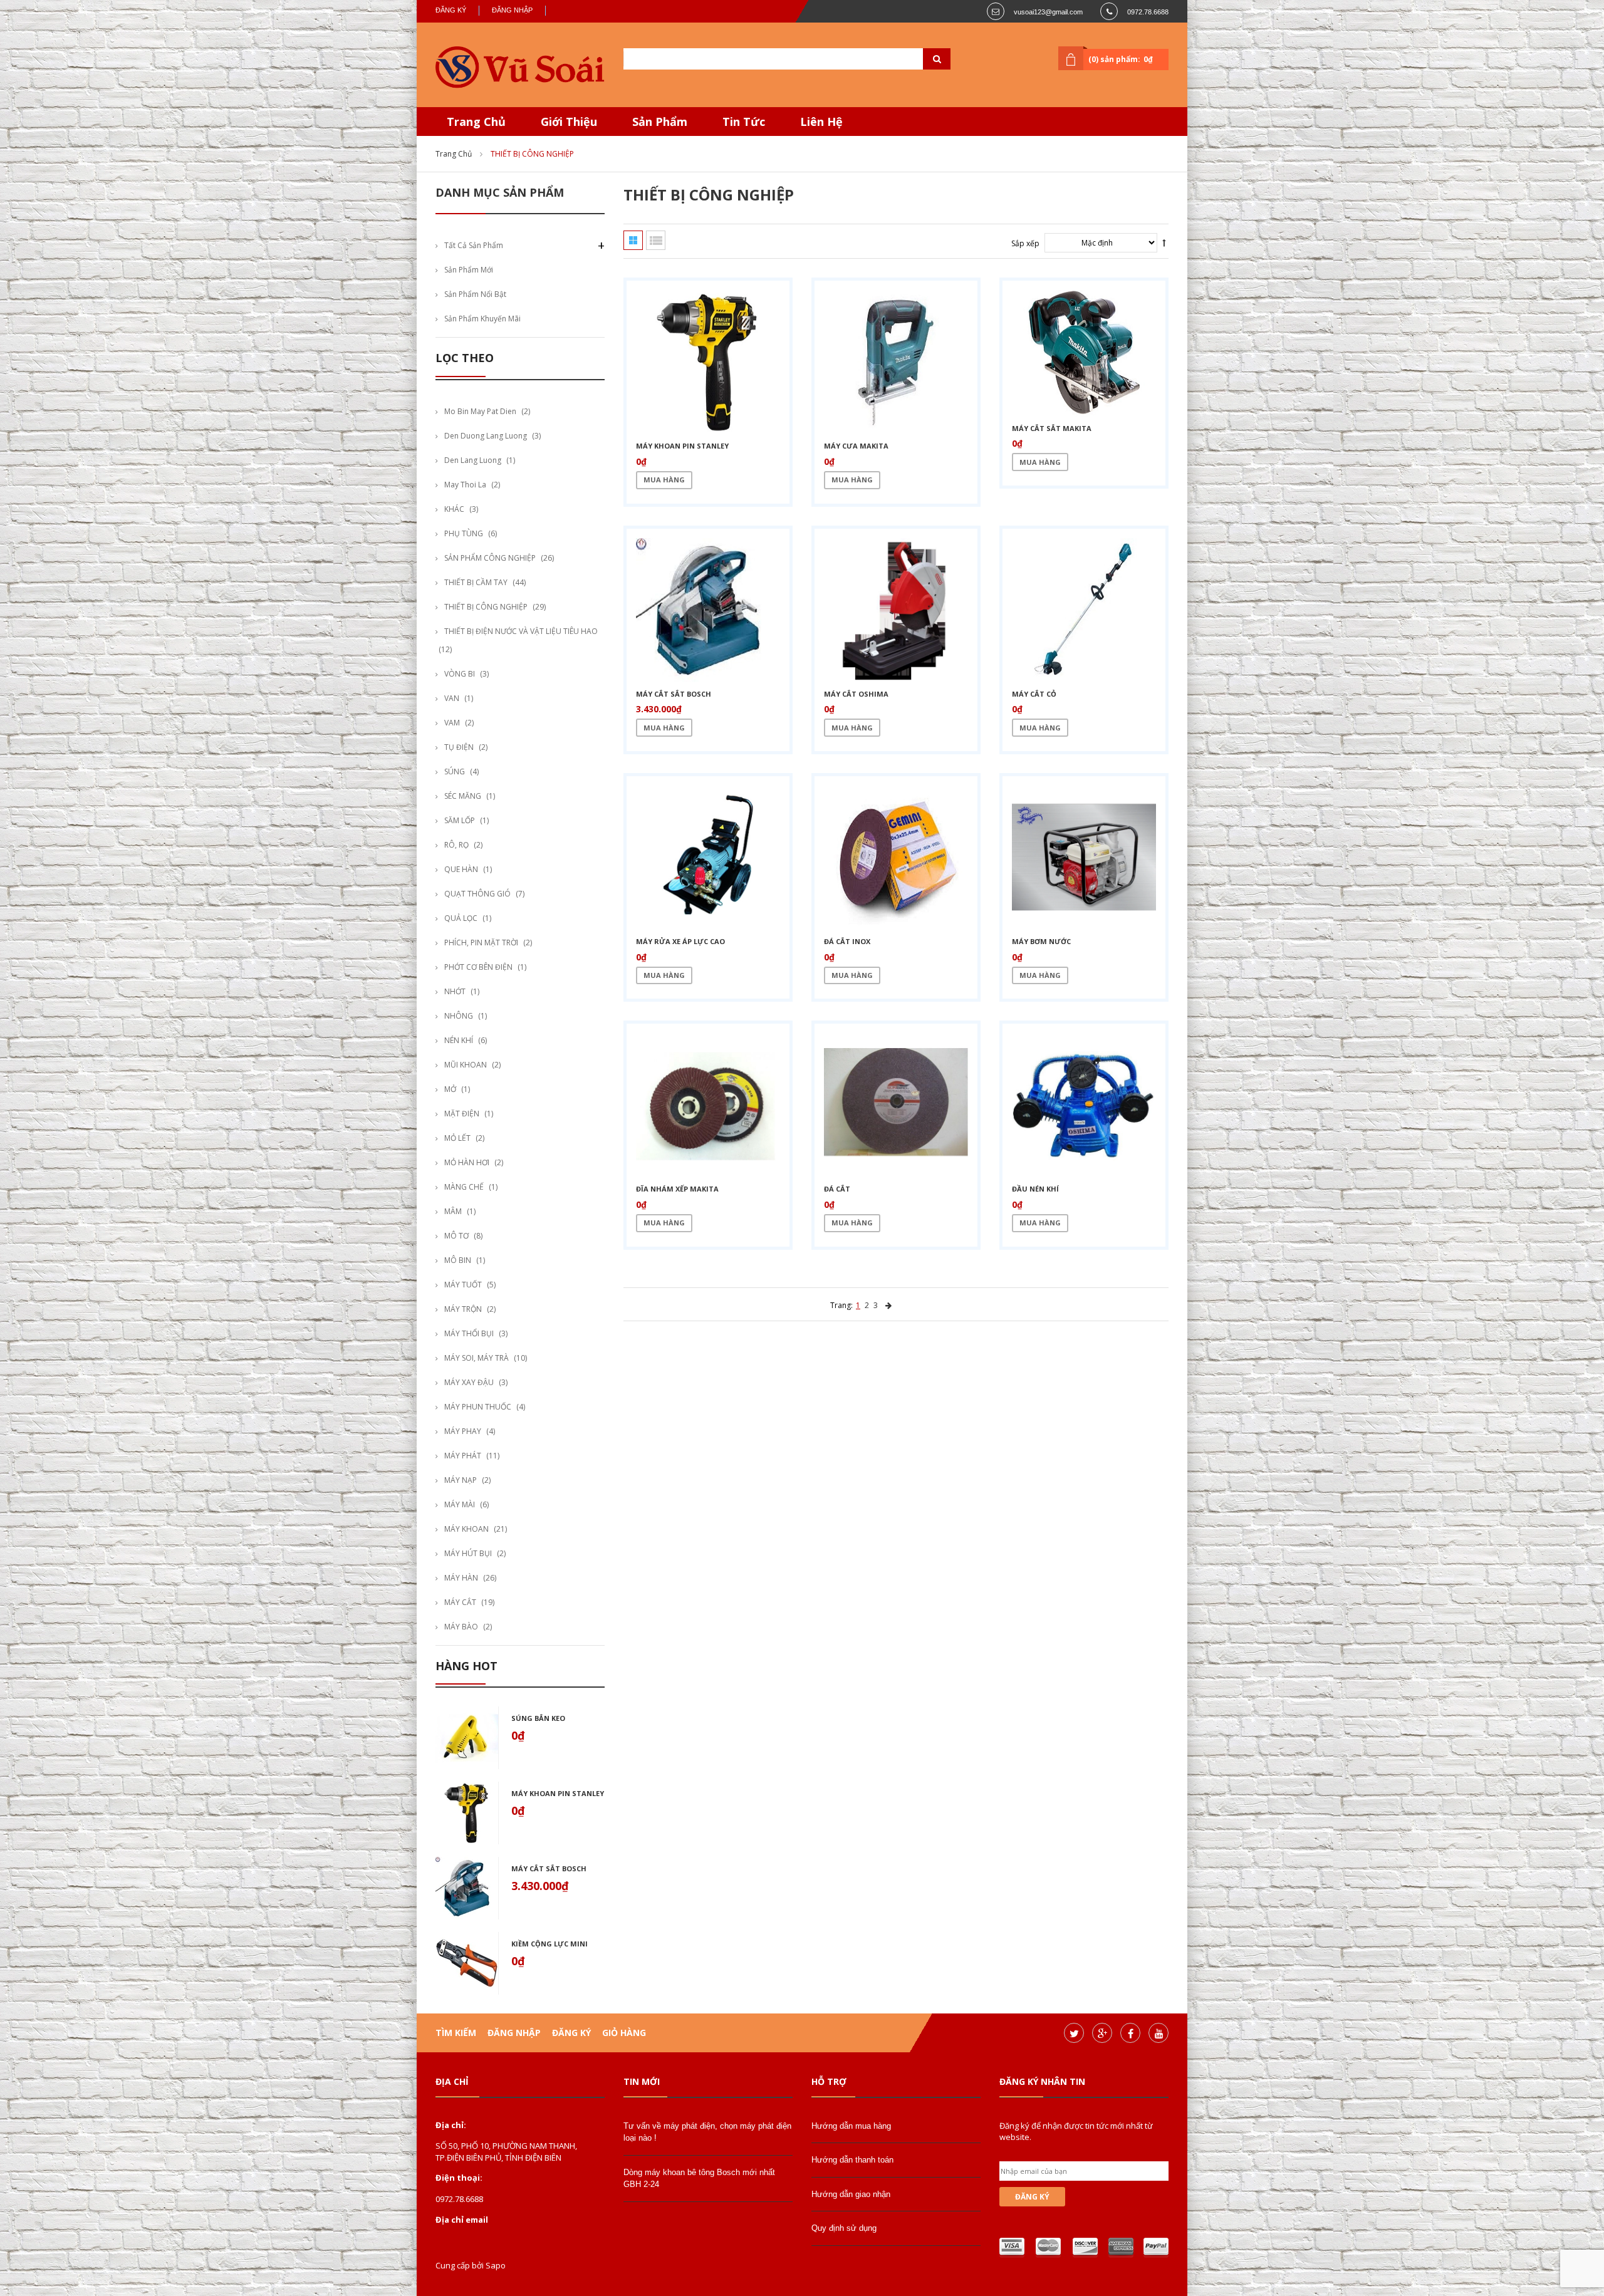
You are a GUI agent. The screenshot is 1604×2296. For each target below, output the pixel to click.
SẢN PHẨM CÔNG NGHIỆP (490, 558)
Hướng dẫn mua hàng (851, 2126)
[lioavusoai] (520, 68)
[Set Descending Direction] (1164, 243)
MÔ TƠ (456, 1236)
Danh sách (656, 240)
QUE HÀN (461, 869)
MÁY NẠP (461, 1480)
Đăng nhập (512, 10)
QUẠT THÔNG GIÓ (477, 894)
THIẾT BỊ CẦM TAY (476, 582)
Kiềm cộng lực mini (549, 1944)
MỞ (450, 1089)
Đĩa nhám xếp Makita (677, 1189)
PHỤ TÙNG (464, 533)
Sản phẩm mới (469, 270)
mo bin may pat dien (480, 411)
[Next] (888, 1305)
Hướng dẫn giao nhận (851, 2194)
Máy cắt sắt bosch (549, 1868)
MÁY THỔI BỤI (469, 1333)
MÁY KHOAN (466, 1529)
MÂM (453, 1211)
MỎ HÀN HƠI (467, 1162)
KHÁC (454, 509)
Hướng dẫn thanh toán (852, 2160)
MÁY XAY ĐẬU (469, 1382)
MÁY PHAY (463, 1431)
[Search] (921, 59)
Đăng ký (451, 10)
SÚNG (455, 771)
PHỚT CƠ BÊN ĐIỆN (478, 967)
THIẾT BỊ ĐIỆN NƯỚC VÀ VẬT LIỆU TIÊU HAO (521, 631)
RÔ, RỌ (456, 845)
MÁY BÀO (461, 1627)
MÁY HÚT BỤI (468, 1553)
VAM (452, 723)
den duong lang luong (486, 436)
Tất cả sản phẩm (474, 245)
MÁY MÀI (460, 1504)
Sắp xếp (1025, 243)
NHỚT (455, 991)
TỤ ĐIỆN (459, 747)
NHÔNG (459, 1016)
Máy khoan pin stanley (558, 1793)
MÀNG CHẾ (464, 1187)
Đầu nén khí (1035, 1189)
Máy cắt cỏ (1034, 694)
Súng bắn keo (538, 1718)
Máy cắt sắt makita (1052, 428)
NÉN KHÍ (459, 1040)
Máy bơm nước (1041, 941)
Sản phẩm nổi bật (475, 294)
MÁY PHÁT (463, 1456)
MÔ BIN (458, 1260)
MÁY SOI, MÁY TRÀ (477, 1358)
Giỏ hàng (624, 2033)
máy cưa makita (856, 446)
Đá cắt (837, 1189)
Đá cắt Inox (847, 941)
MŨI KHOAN (466, 1065)
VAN (452, 698)
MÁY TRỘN (463, 1309)
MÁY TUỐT (463, 1285)
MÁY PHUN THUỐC (478, 1407)
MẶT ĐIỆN (462, 1114)
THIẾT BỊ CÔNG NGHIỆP (486, 607)
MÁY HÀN (461, 1578)
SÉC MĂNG (463, 796)
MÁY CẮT (460, 1602)
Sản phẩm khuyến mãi (482, 319)
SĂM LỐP (460, 820)
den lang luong (473, 460)
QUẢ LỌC (461, 918)
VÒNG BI (460, 674)
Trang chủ (454, 154)
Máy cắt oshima (856, 694)
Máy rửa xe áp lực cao (680, 941)
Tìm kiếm (456, 2033)
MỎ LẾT (457, 1138)
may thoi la (465, 485)
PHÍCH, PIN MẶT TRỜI (481, 943)
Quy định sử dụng (844, 2228)
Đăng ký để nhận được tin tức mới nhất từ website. (1076, 2131)
